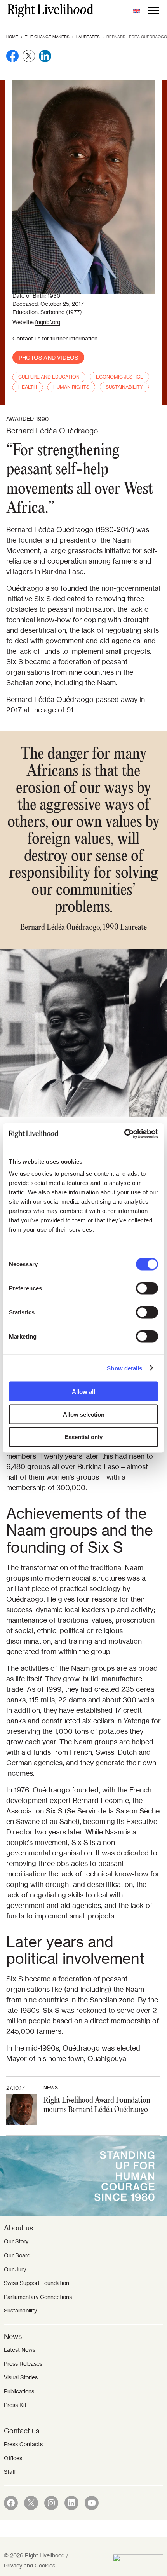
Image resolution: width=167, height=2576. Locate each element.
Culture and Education (49, 377)
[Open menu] (153, 11)
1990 (42, 419)
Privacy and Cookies (30, 2566)
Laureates (88, 37)
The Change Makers (47, 37)
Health (28, 387)
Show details (124, 1368)
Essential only (83, 1437)
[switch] (147, 1288)
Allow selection (84, 1414)
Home (12, 37)
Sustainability (124, 387)
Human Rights (71, 387)
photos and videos (48, 358)
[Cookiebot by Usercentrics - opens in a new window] (124, 1134)
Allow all (83, 1392)
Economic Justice (120, 377)
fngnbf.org (48, 322)
